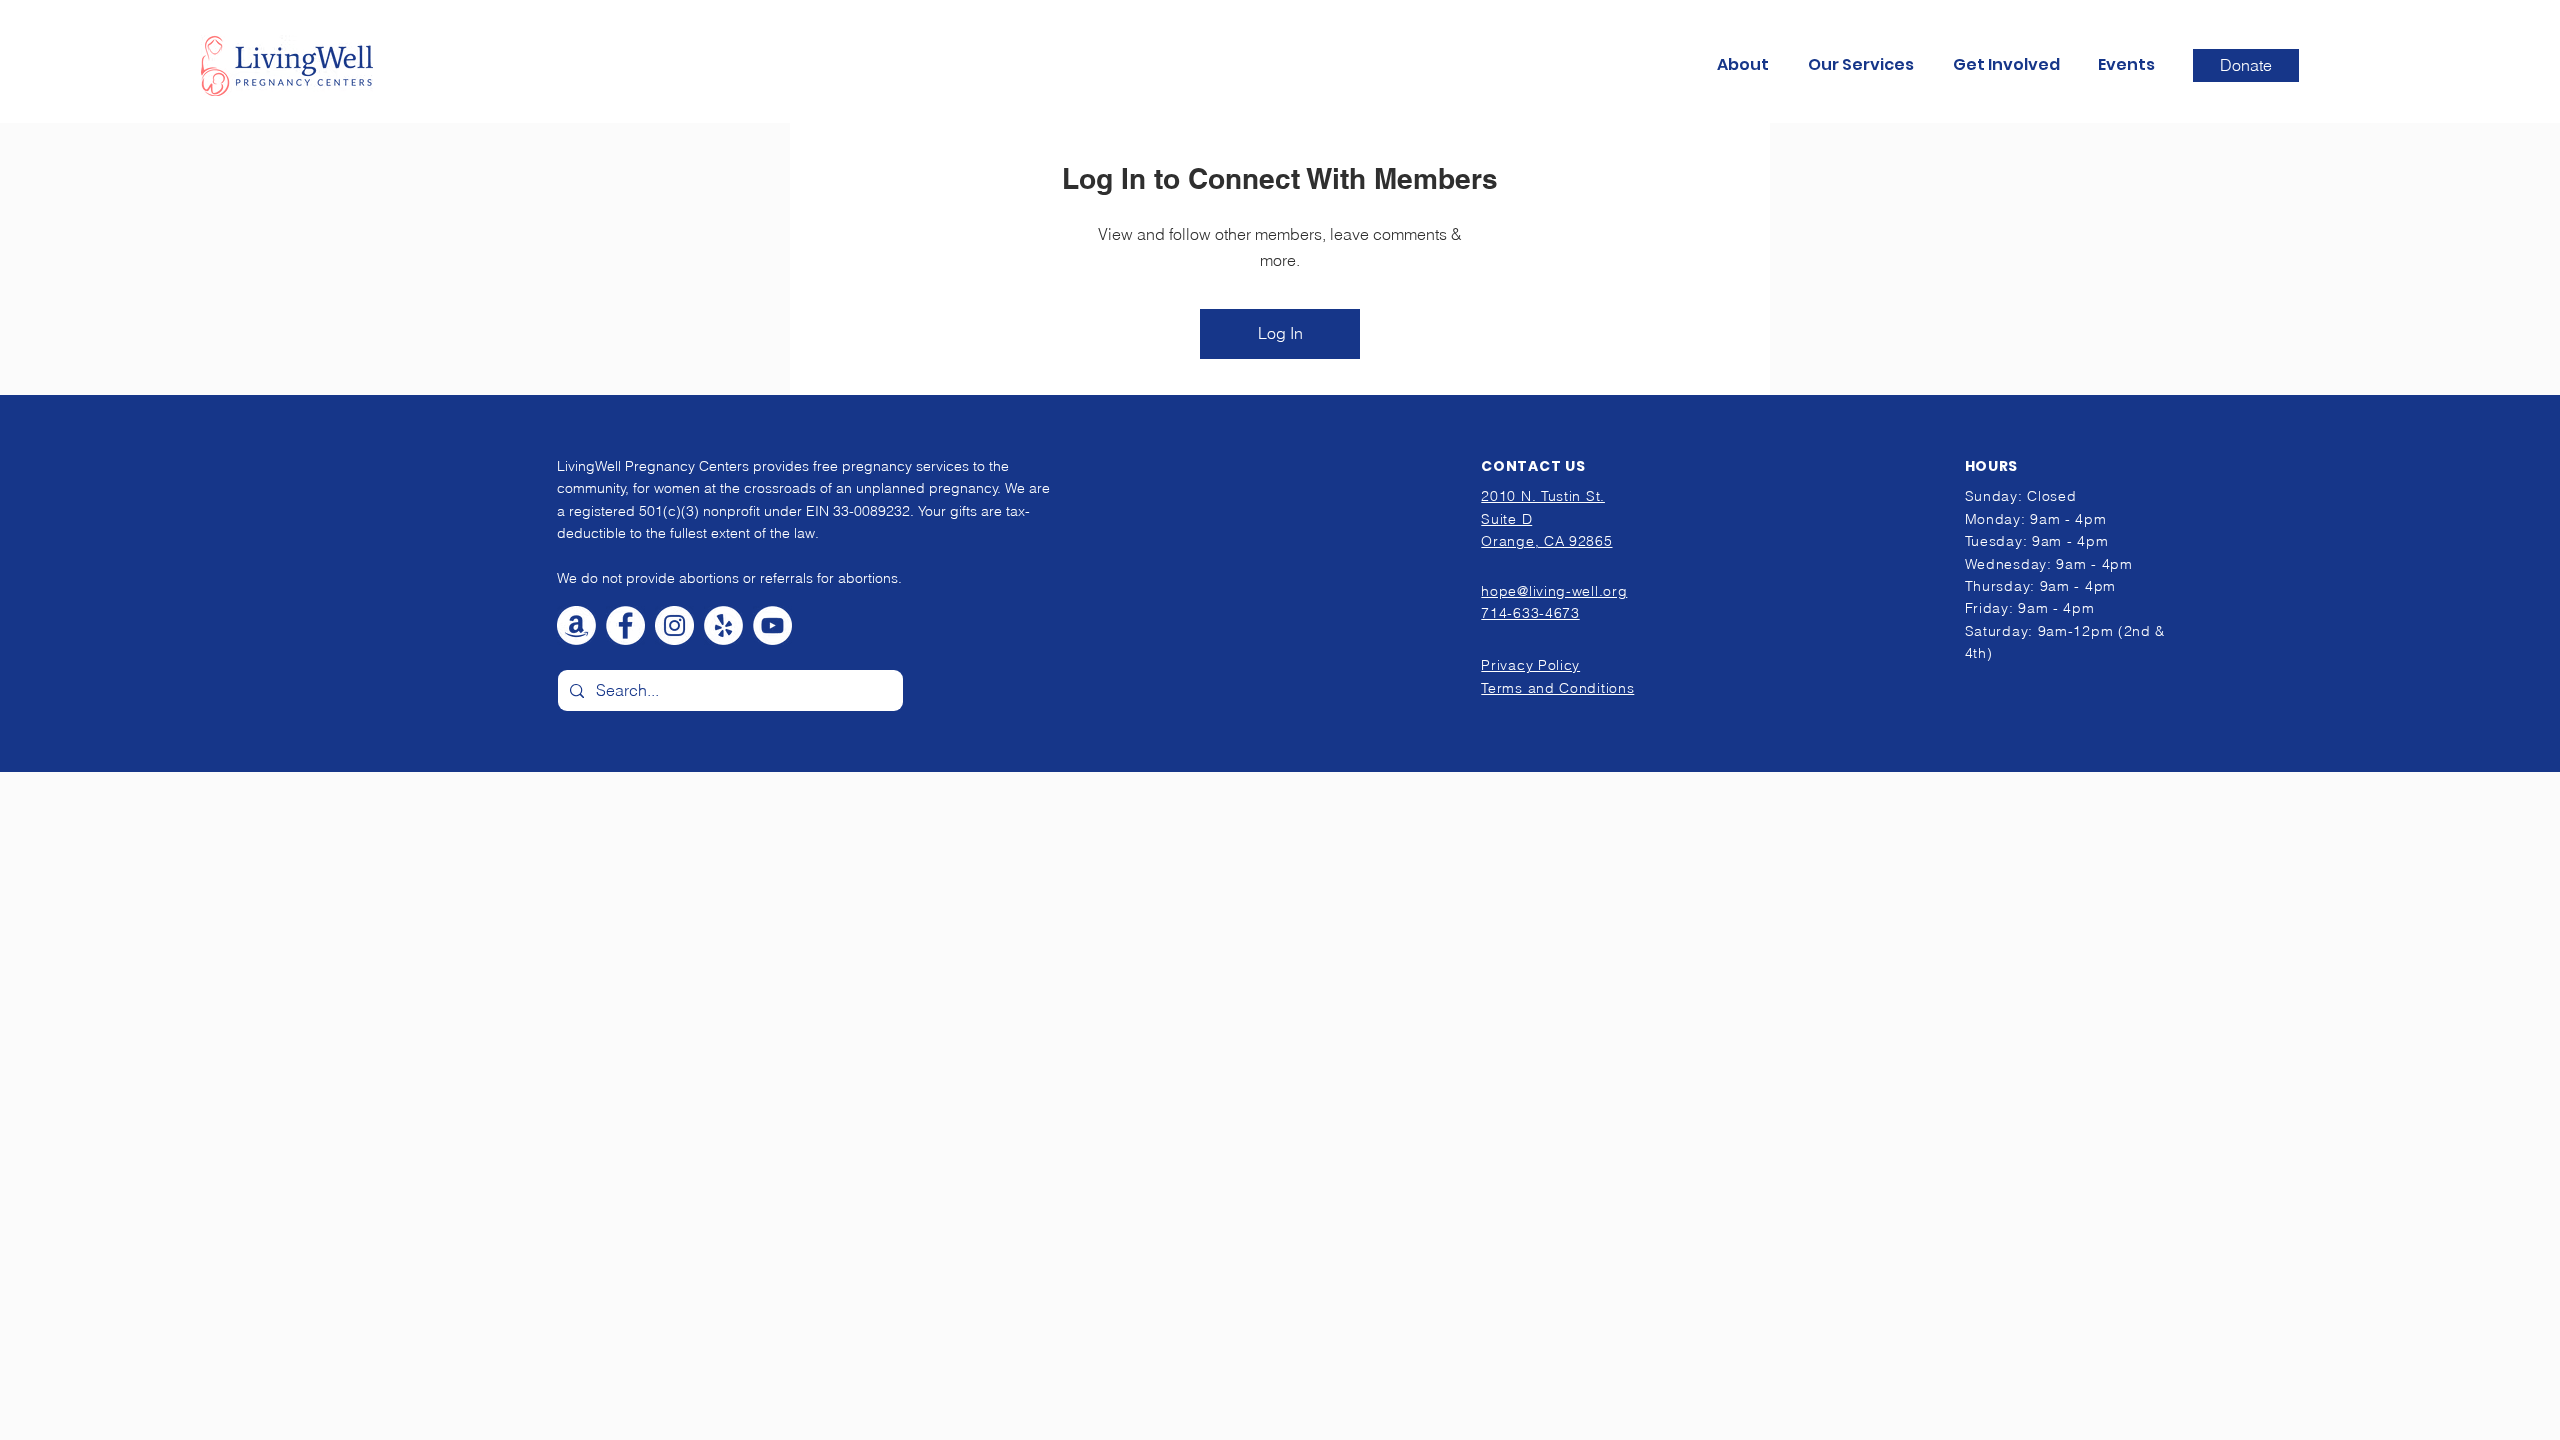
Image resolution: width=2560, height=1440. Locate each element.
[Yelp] (723, 625)
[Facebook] (625, 625)
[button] (1747, 65)
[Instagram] (674, 625)
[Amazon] (576, 625)
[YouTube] (772, 625)
